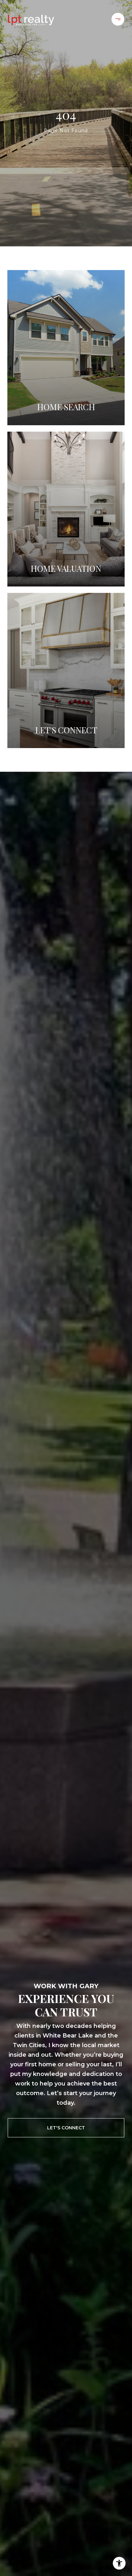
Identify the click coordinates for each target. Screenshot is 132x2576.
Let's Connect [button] (66, 2128)
